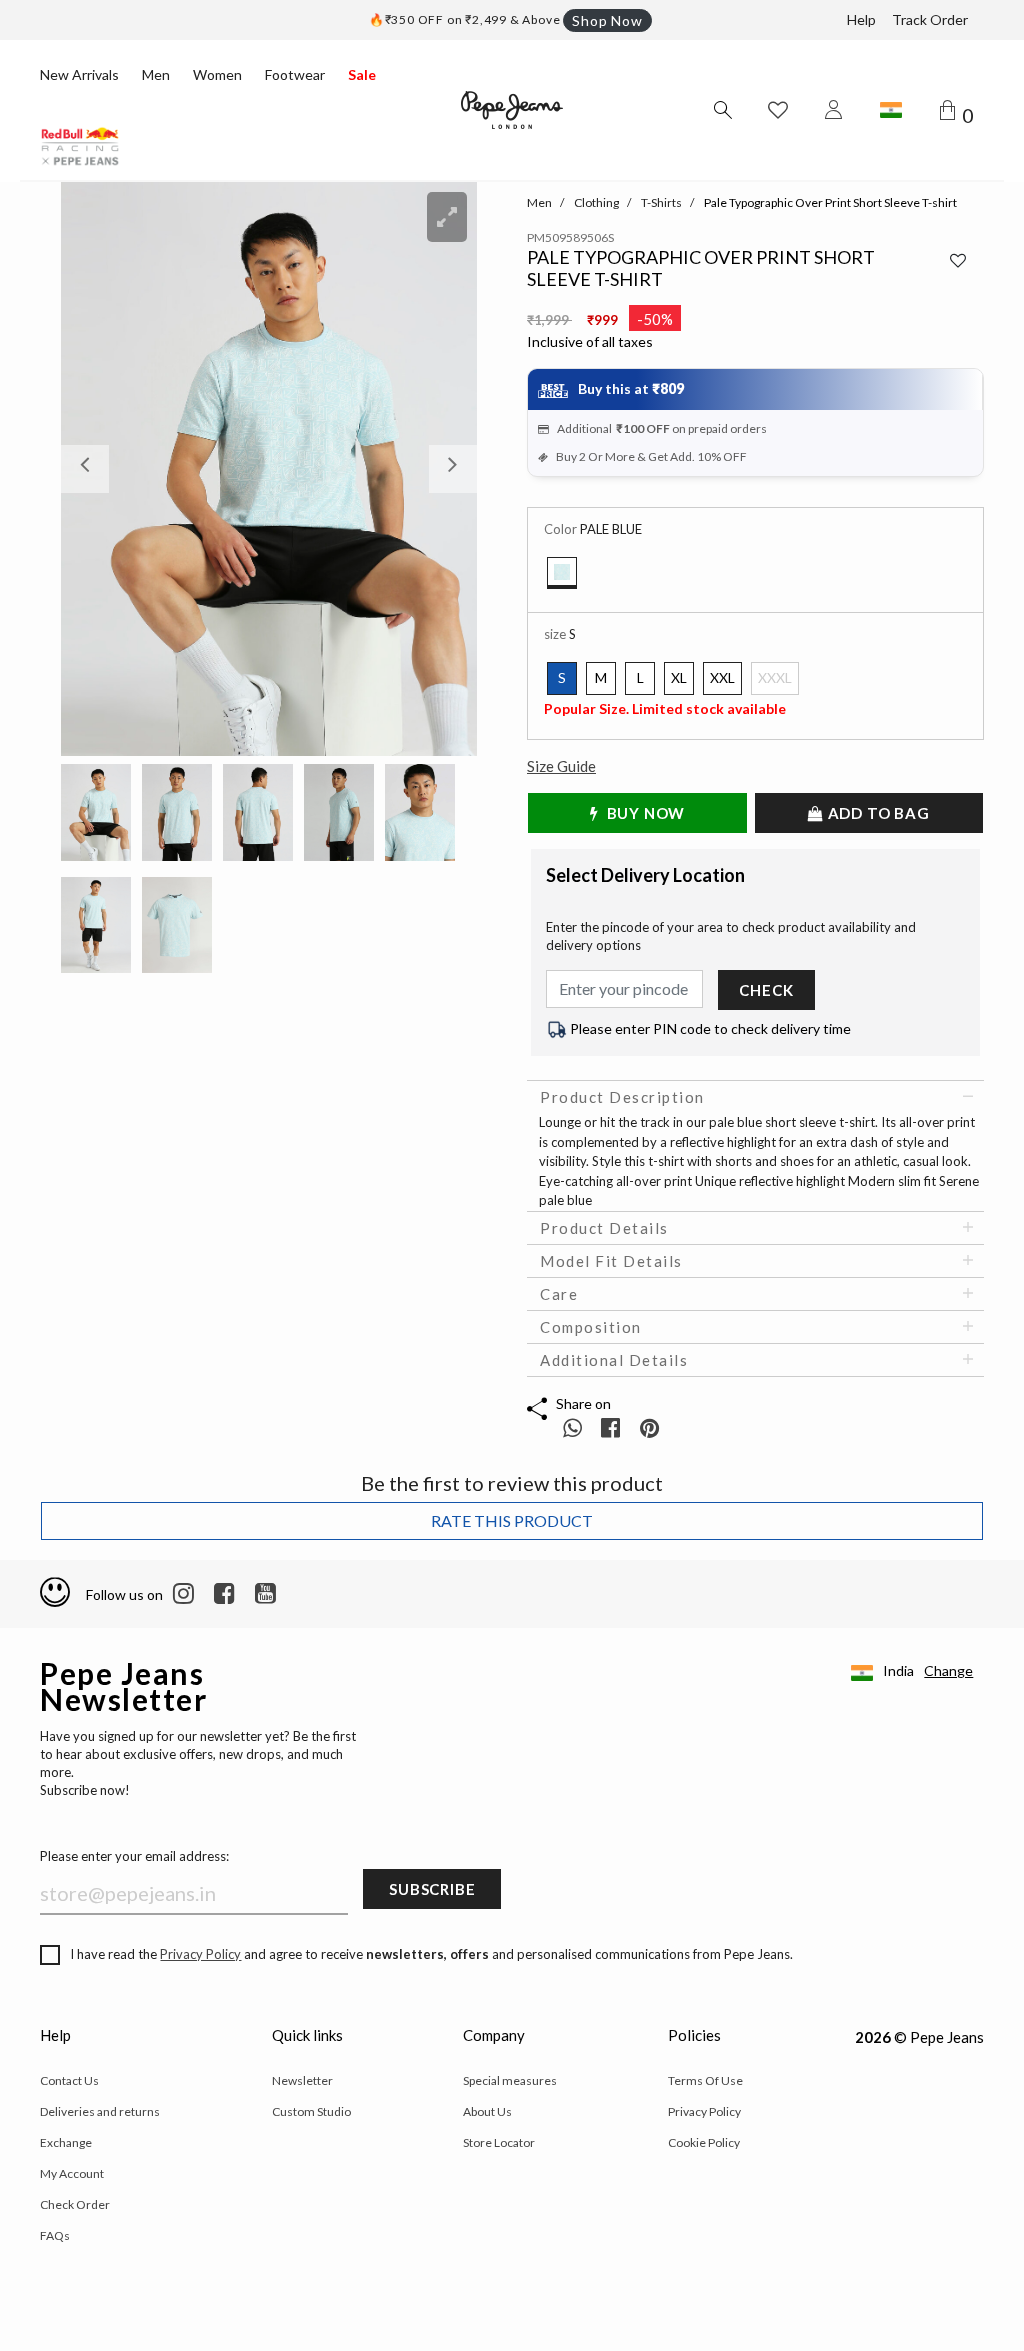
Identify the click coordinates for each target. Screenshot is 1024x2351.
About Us (487, 2111)
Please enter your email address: (134, 1856)
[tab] (755, 1097)
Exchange (66, 2142)
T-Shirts (661, 202)
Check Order (75, 2204)
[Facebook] (224, 1594)
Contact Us (69, 2080)
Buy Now (644, 813)
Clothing (596, 202)
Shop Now (607, 20)
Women (217, 74)
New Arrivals (79, 74)
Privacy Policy (200, 1954)
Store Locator (499, 2142)
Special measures (510, 2080)
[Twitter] (265, 1594)
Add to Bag (877, 813)
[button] (92, 469)
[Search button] (722, 110)
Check (766, 990)
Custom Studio (311, 2111)
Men (156, 74)
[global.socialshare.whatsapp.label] (572, 1427)
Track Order (930, 19)
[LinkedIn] (183, 1594)
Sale (362, 74)
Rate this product (512, 1520)
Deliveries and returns (100, 2111)
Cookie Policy (704, 2142)
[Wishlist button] (778, 110)
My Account (72, 2173)
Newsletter (302, 2080)
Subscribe (432, 1889)
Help (861, 19)
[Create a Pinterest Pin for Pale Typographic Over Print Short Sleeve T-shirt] (649, 1427)
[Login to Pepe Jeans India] (834, 110)
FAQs (55, 2235)
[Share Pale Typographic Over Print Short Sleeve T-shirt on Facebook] (612, 1427)
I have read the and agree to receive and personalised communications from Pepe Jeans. (431, 1954)
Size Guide (561, 766)
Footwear (295, 74)
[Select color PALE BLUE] (562, 573)
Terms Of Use (705, 2080)
